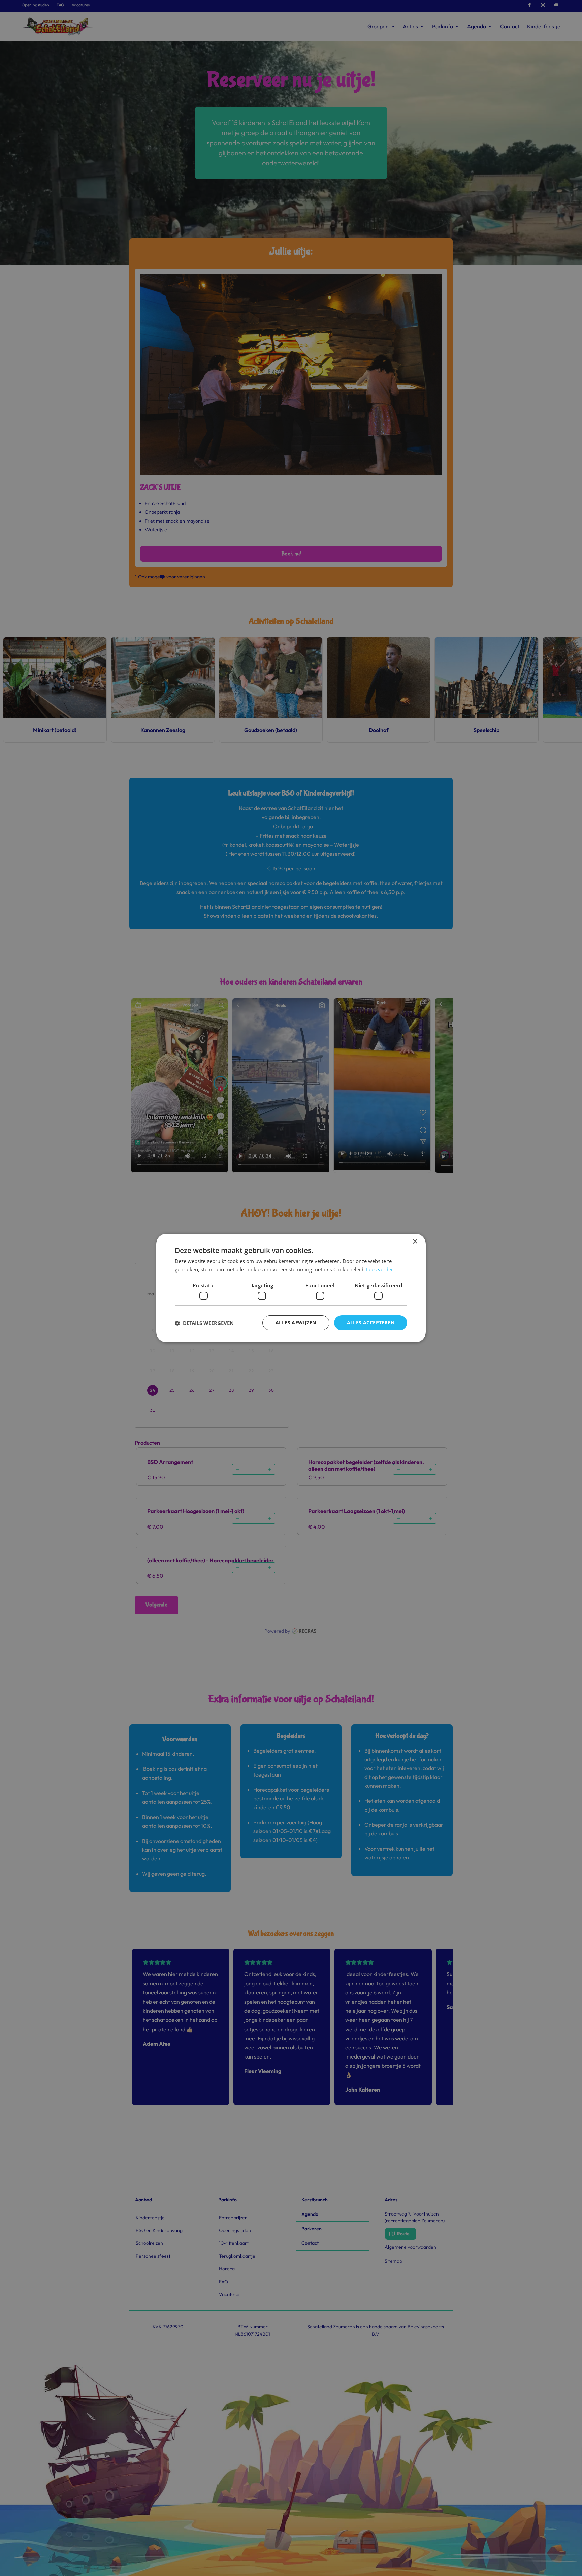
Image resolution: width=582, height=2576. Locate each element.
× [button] (415, 1242)
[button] (204, 1323)
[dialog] (291, 1288)
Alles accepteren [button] (371, 1323)
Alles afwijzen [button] (296, 1323)
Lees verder (380, 1269)
